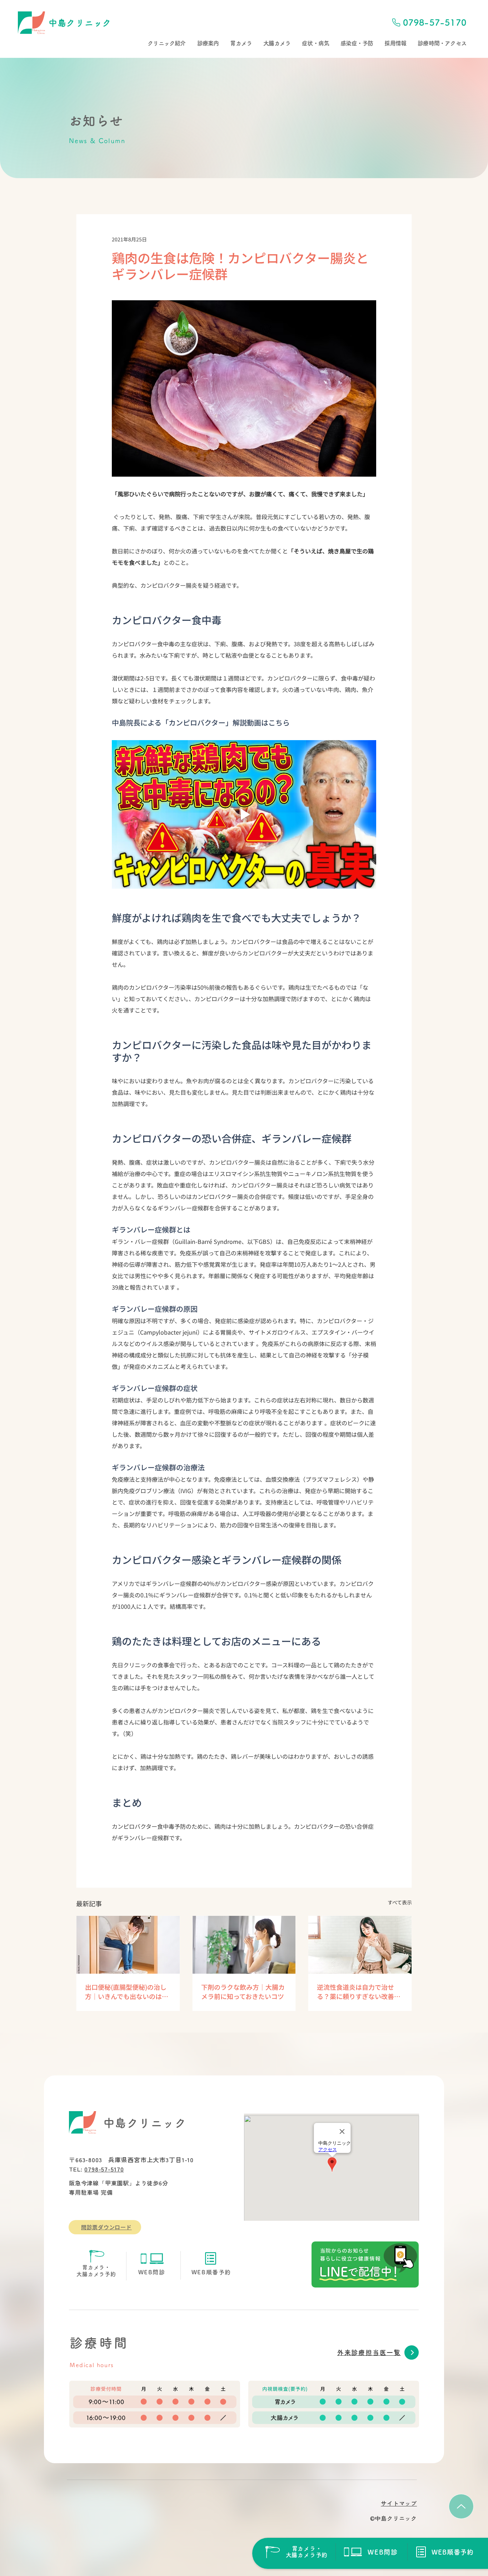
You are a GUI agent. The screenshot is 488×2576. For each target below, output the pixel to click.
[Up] (461, 2506)
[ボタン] (296, 2552)
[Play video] (244, 814)
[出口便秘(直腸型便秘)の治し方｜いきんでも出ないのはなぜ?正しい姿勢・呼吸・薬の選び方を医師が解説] (128, 1945)
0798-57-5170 (104, 2169)
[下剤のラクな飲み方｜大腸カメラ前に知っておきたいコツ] (244, 1945)
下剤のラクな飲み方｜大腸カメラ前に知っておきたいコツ (243, 1992)
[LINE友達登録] (365, 2264)
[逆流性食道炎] (360, 1945)
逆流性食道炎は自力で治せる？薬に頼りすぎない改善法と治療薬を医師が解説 (359, 1992)
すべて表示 (400, 1902)
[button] (166, 43)
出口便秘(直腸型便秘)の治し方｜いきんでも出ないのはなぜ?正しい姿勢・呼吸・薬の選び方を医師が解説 (127, 1992)
